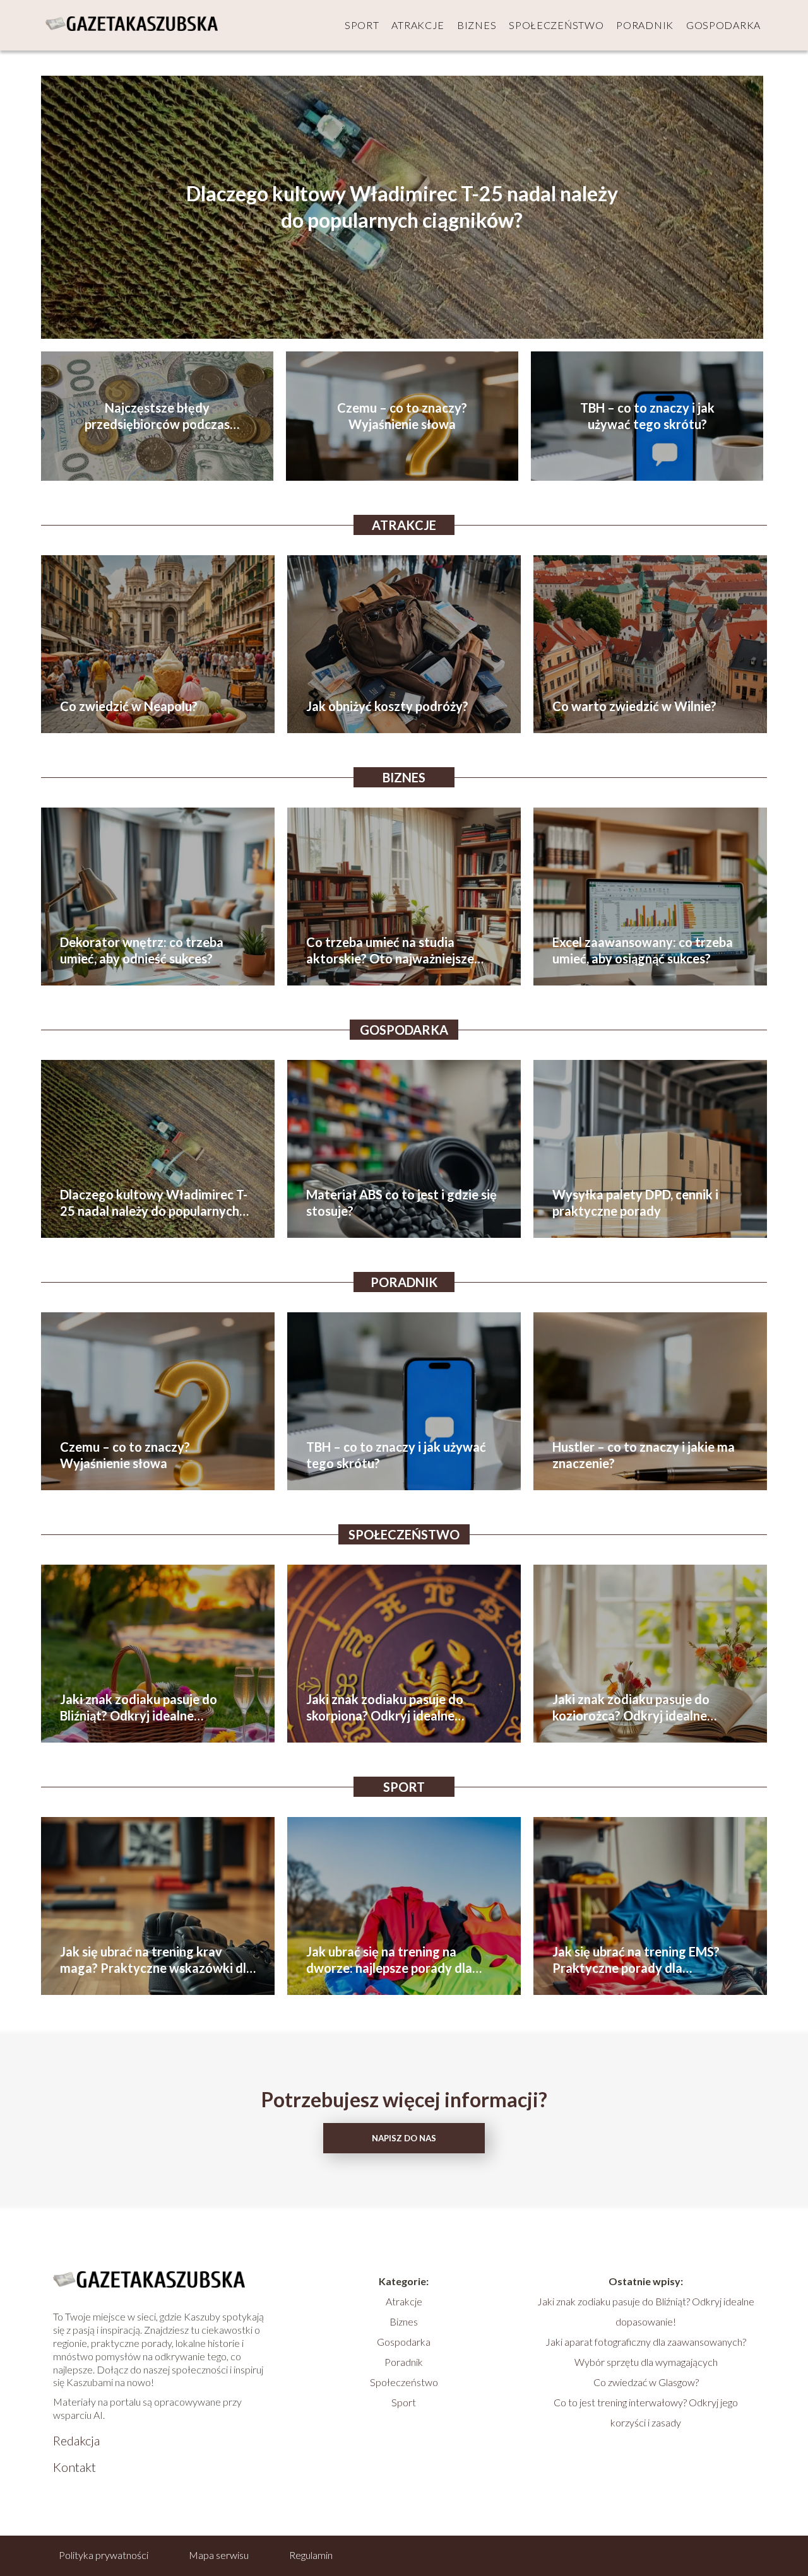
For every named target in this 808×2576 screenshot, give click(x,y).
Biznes (477, 25)
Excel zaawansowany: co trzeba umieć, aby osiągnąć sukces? (643, 950)
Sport (362, 25)
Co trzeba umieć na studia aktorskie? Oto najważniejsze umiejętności (390, 950)
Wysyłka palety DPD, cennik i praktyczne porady (635, 1203)
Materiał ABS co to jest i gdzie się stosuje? (401, 1203)
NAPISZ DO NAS (404, 2138)
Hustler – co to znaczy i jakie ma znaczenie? (644, 1455)
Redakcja (76, 2440)
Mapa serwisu (219, 2555)
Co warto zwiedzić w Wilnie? (634, 706)
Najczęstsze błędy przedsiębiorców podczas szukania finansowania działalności (157, 416)
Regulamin (311, 2555)
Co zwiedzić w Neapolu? (129, 706)
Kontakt (74, 2467)
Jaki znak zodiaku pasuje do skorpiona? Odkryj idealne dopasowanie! (385, 1708)
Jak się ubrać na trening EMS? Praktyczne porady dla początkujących (636, 1960)
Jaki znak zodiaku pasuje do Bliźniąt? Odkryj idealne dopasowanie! (139, 1708)
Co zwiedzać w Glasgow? (646, 2382)
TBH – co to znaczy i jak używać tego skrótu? (647, 416)
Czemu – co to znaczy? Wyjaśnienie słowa (402, 416)
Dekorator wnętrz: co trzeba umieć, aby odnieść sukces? (142, 950)
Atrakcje (418, 25)
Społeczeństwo (556, 25)
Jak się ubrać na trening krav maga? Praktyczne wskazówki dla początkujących (157, 1960)
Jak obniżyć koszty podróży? (387, 706)
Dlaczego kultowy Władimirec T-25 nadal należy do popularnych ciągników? (402, 207)
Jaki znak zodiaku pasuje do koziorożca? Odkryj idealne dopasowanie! (631, 1708)
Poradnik (645, 25)
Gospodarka (723, 25)
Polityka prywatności (104, 2555)
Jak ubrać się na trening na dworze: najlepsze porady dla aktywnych (389, 1960)
